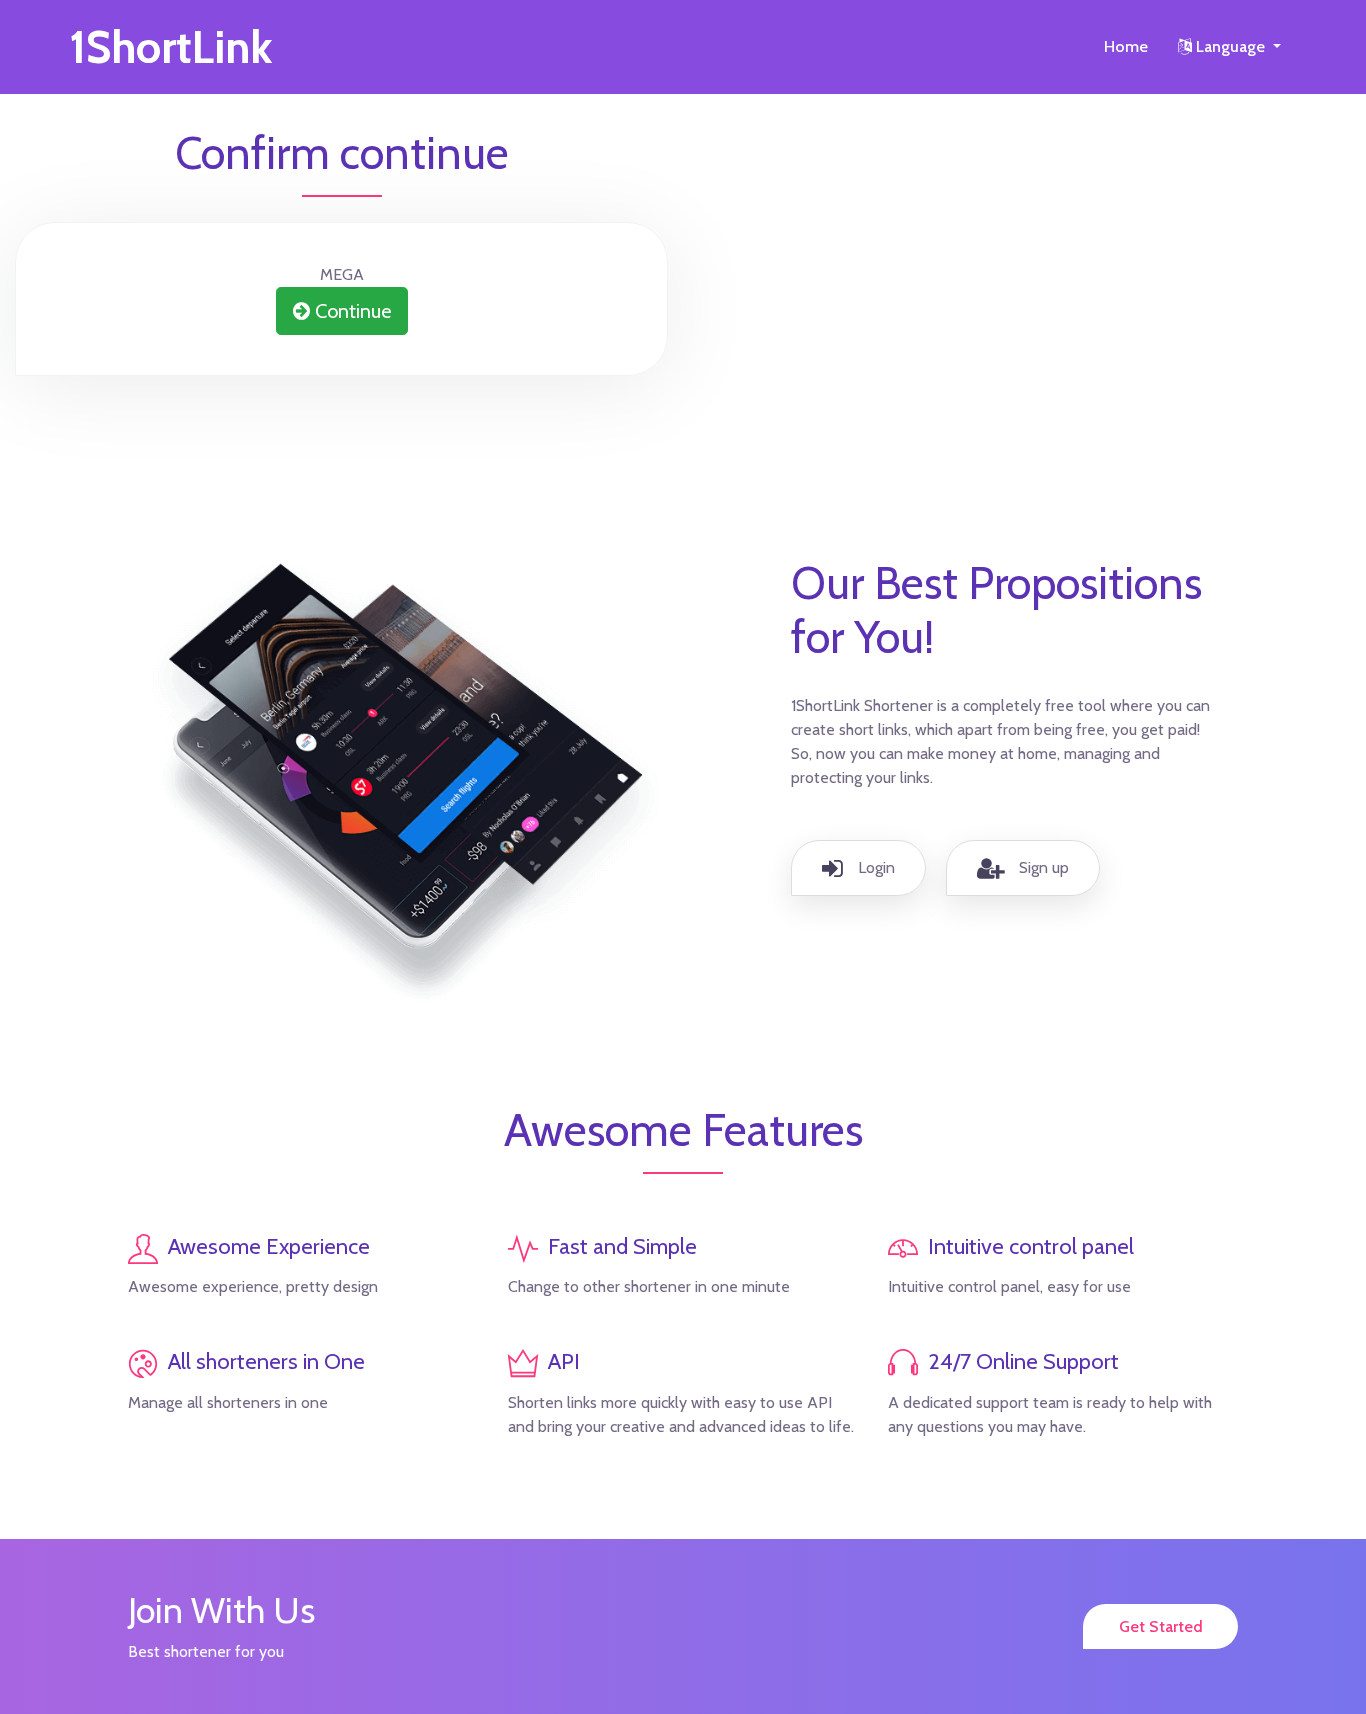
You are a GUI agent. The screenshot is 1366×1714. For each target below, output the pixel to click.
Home (1126, 46)
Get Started (1161, 1626)
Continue (350, 311)
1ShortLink (171, 47)
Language (1230, 46)
